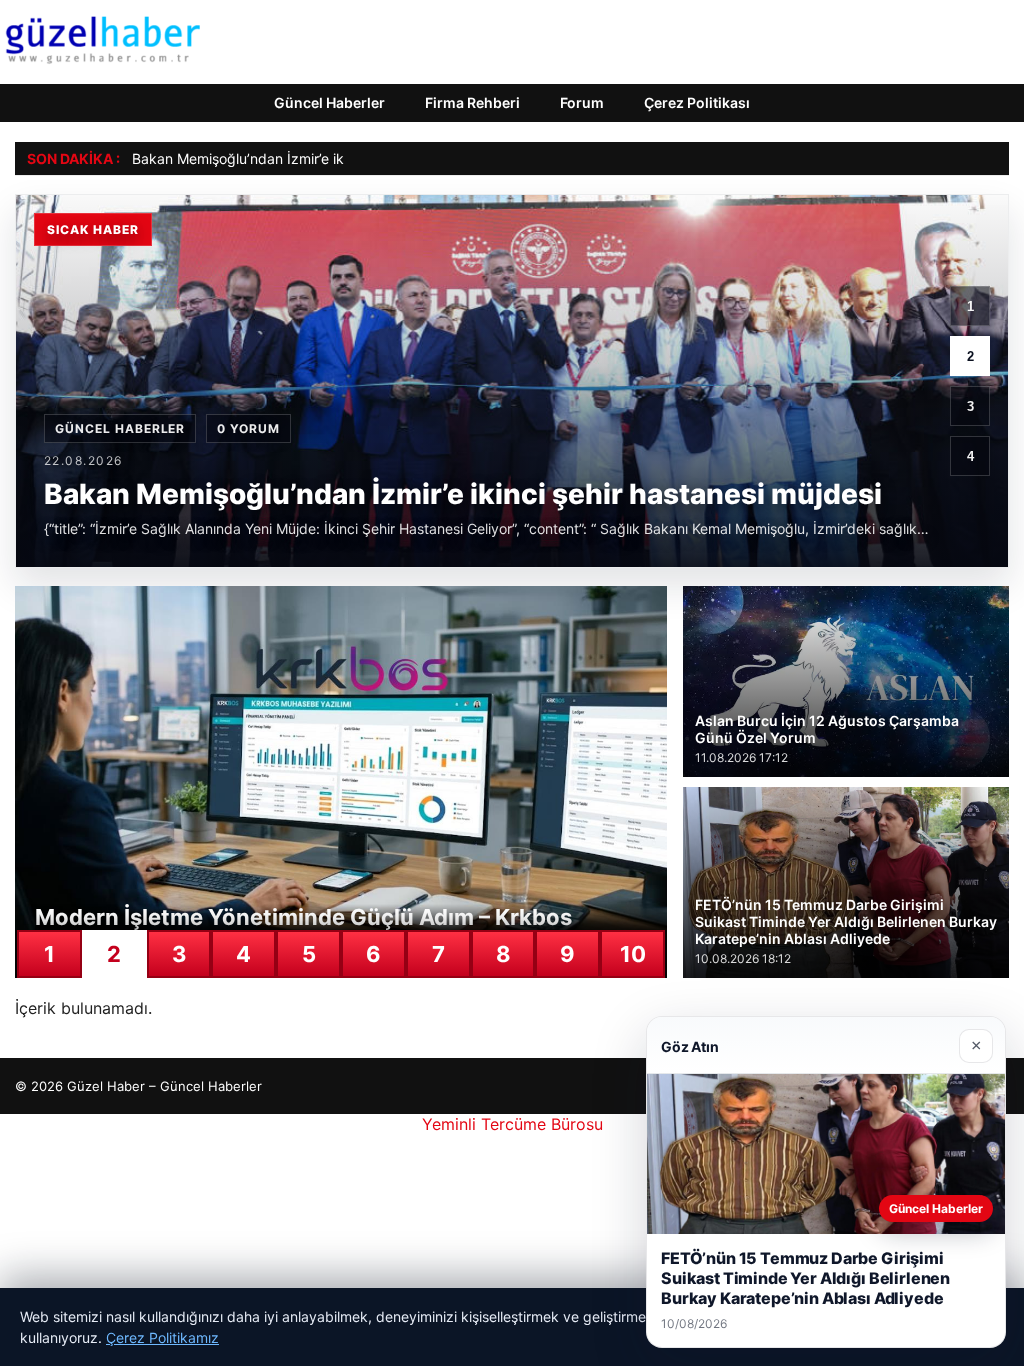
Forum (582, 102)
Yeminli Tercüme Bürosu (512, 1124)
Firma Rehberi (472, 102)
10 (633, 954)
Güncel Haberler (329, 102)
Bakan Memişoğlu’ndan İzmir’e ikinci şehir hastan (290, 158)
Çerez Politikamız (162, 1337)
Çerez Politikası (697, 102)
